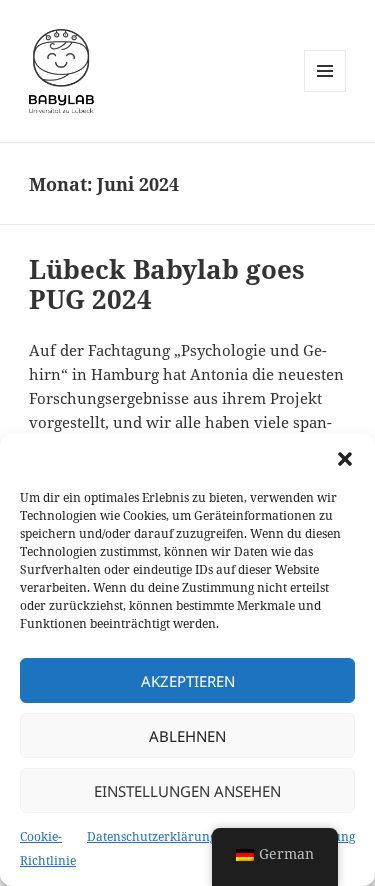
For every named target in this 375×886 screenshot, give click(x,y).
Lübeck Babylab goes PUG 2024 (167, 284)
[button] (345, 459)
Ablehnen (187, 736)
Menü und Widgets (325, 91)
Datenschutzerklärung (151, 836)
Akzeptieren (188, 681)
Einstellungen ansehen (187, 791)
